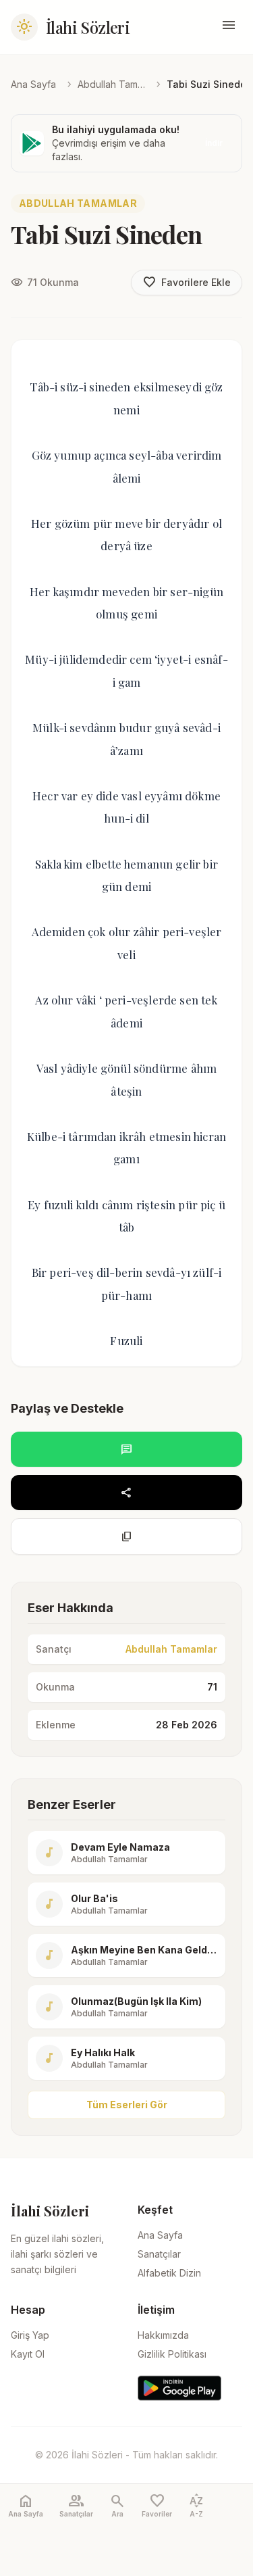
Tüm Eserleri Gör (127, 2105)
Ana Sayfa (33, 84)
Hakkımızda (163, 2335)
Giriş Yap (30, 2335)
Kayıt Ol (28, 2354)
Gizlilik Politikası (172, 2354)
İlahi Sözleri (88, 27)
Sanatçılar (159, 2254)
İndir (214, 143)
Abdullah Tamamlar (111, 84)
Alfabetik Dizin (169, 2273)
